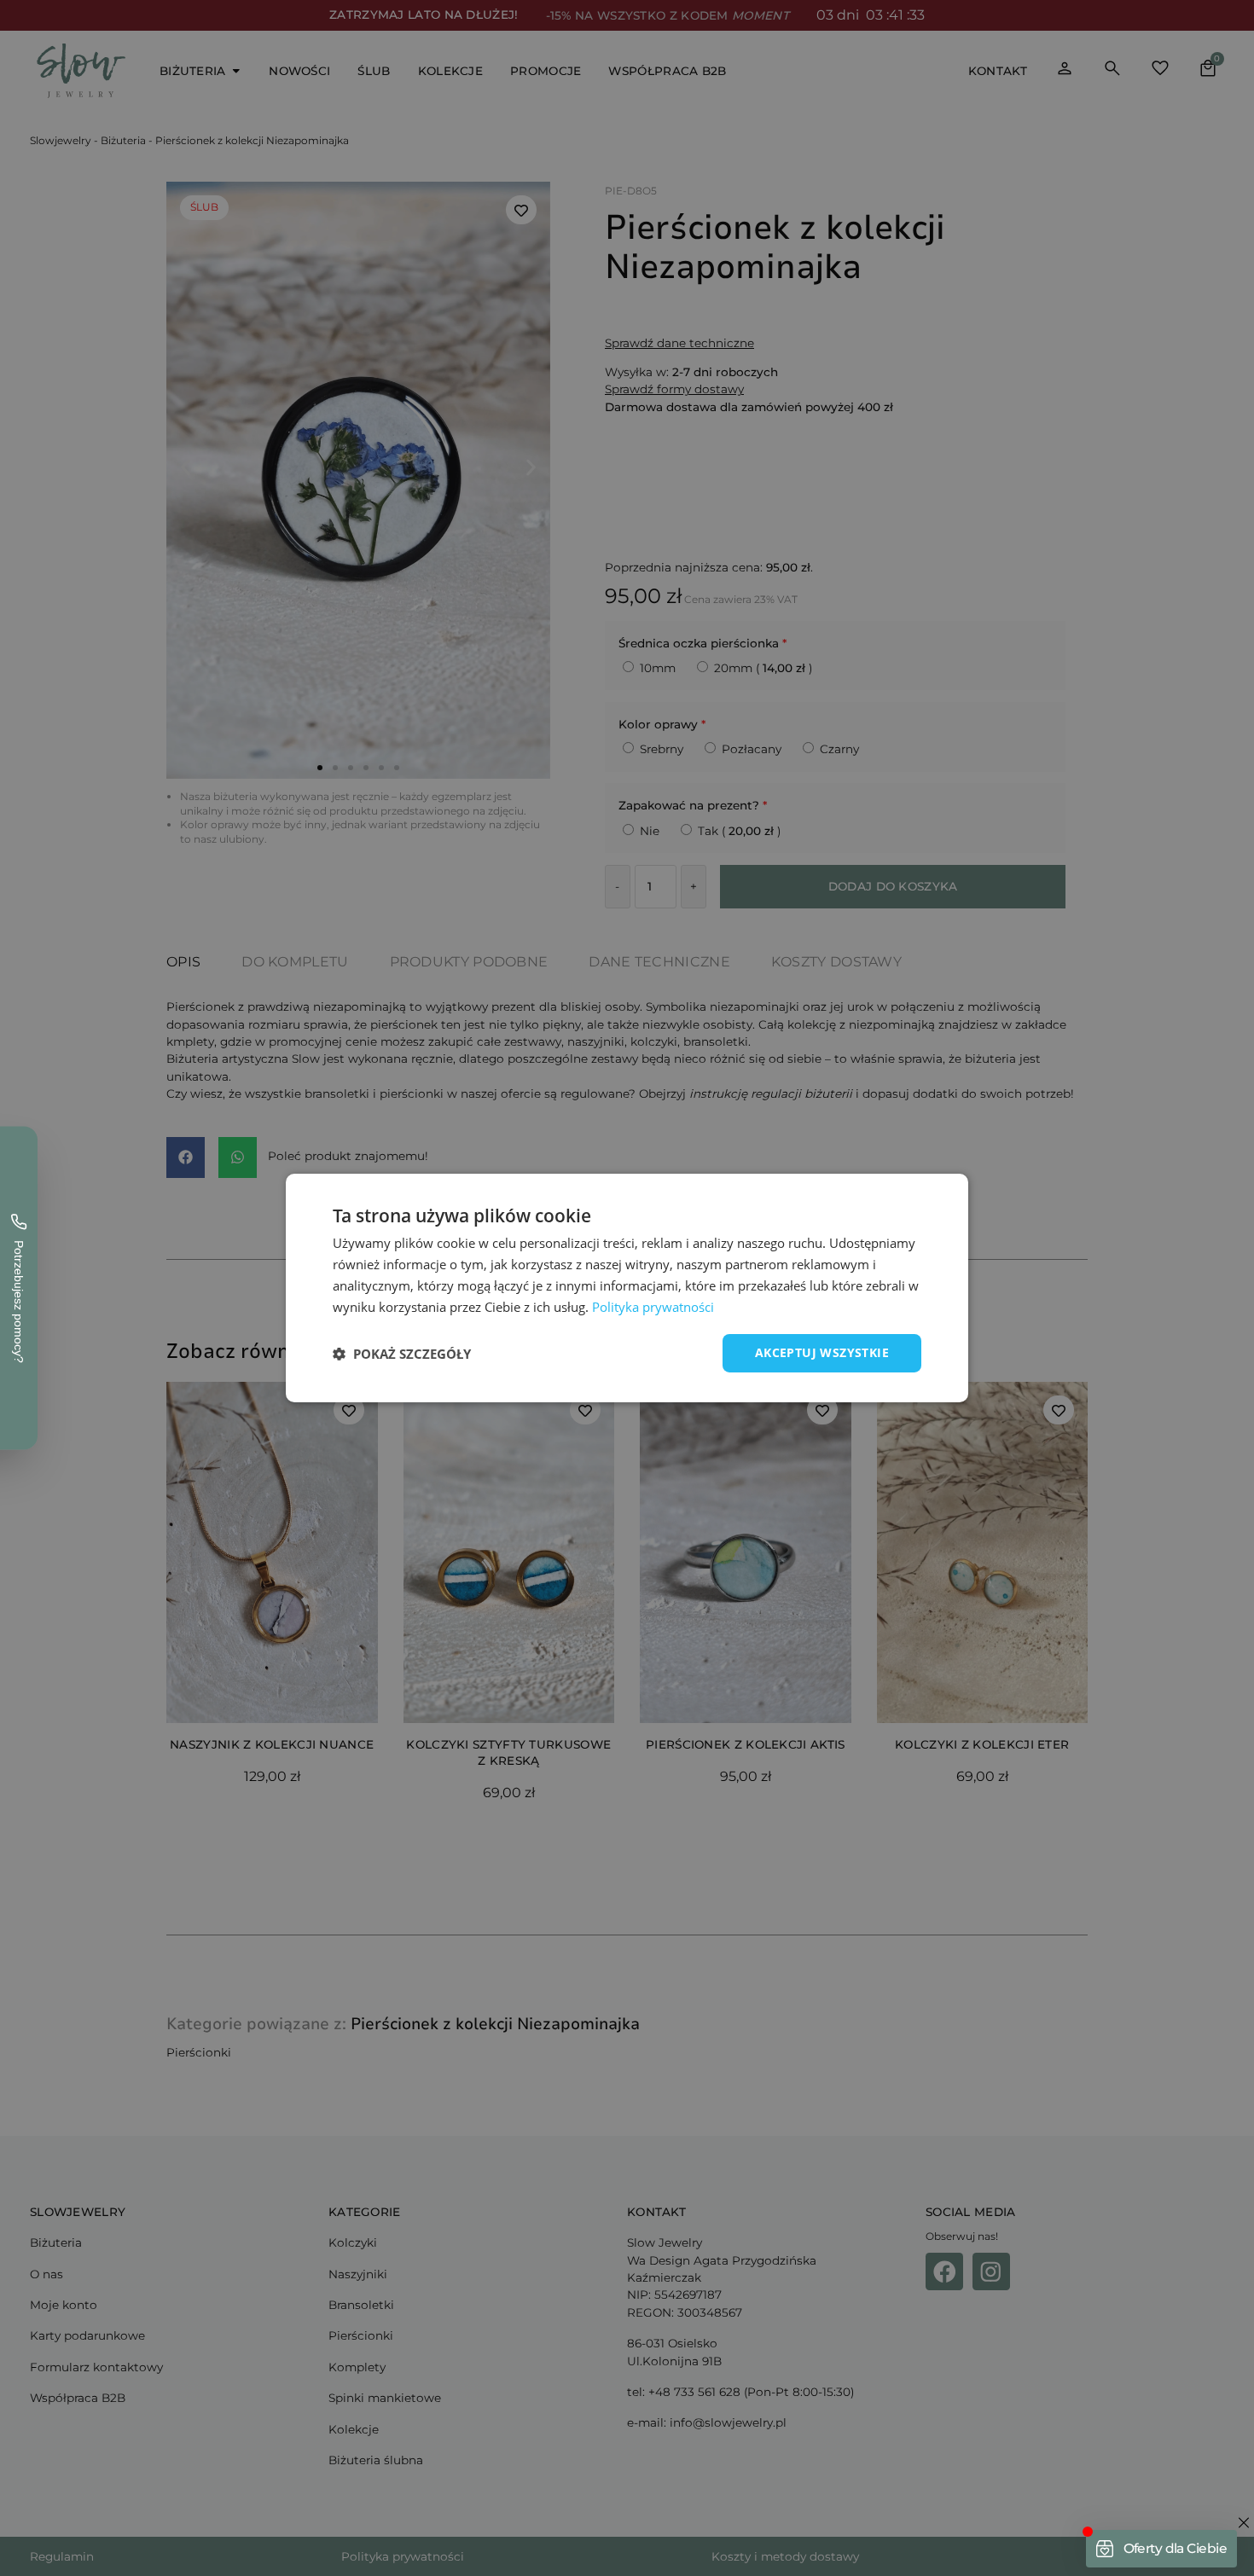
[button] (402, 1354)
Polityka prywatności (653, 1307)
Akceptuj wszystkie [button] (822, 1352)
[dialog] (627, 1288)
